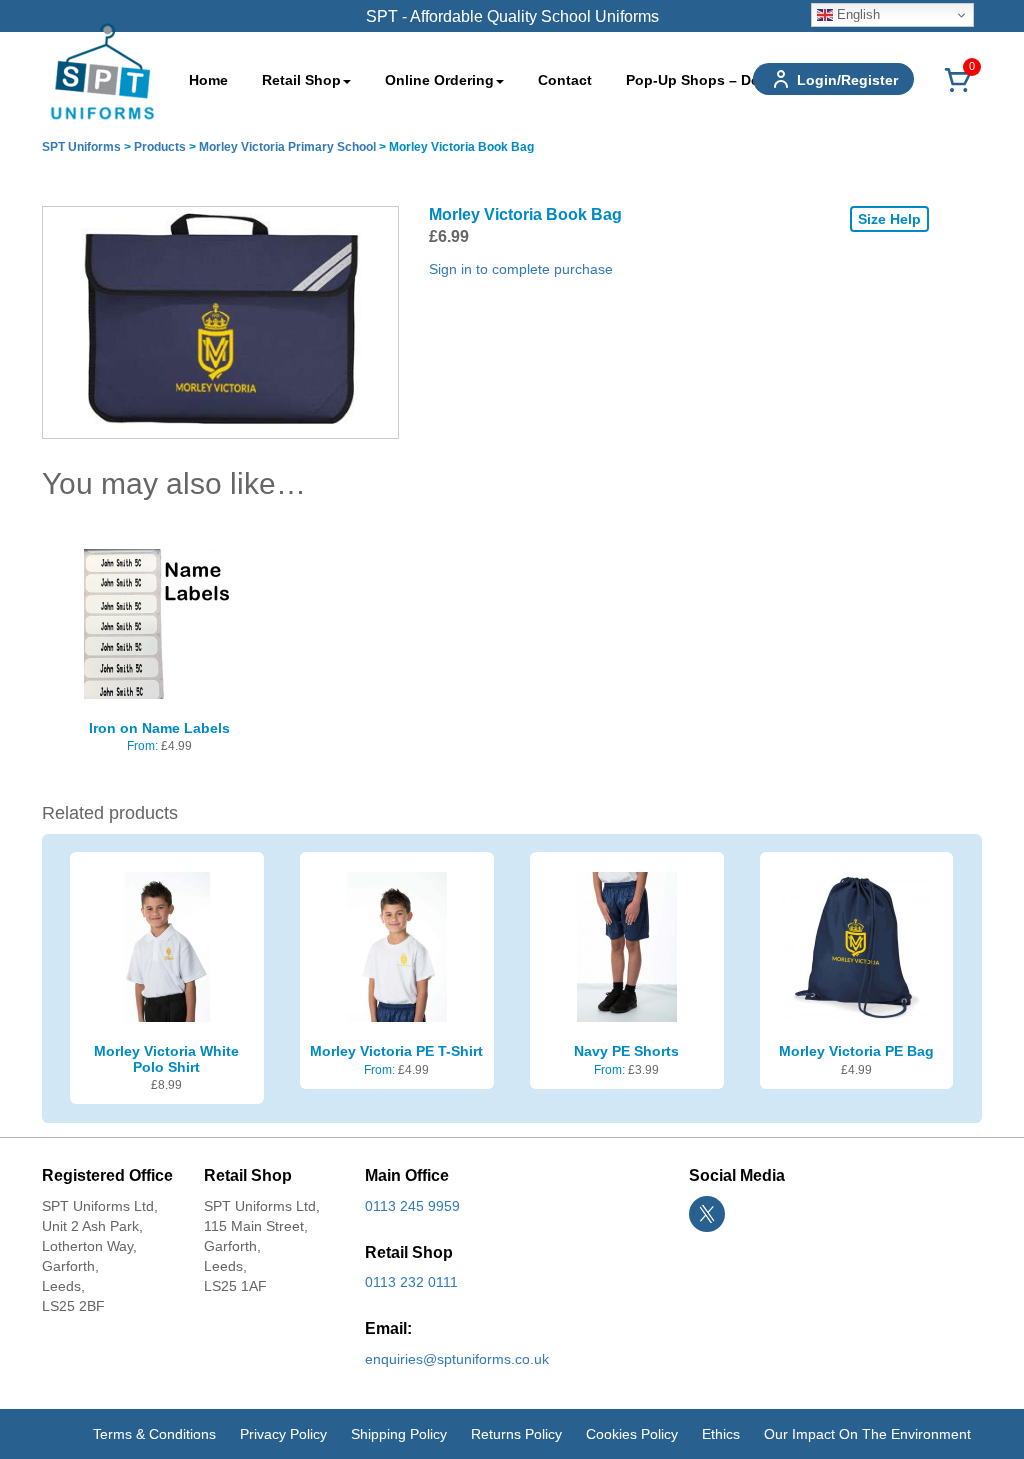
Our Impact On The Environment (867, 1434)
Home (208, 80)
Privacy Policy (283, 1434)
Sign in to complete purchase (521, 269)
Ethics (721, 1434)
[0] (958, 91)
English (856, 14)
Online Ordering (439, 80)
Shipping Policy (399, 1434)
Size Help (889, 219)
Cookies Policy (632, 1434)
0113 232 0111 (411, 1282)
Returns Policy (516, 1434)
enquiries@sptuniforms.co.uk (457, 1359)
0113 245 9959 (412, 1206)
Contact (565, 80)
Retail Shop (301, 80)
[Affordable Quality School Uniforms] (102, 70)
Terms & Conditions (154, 1434)
